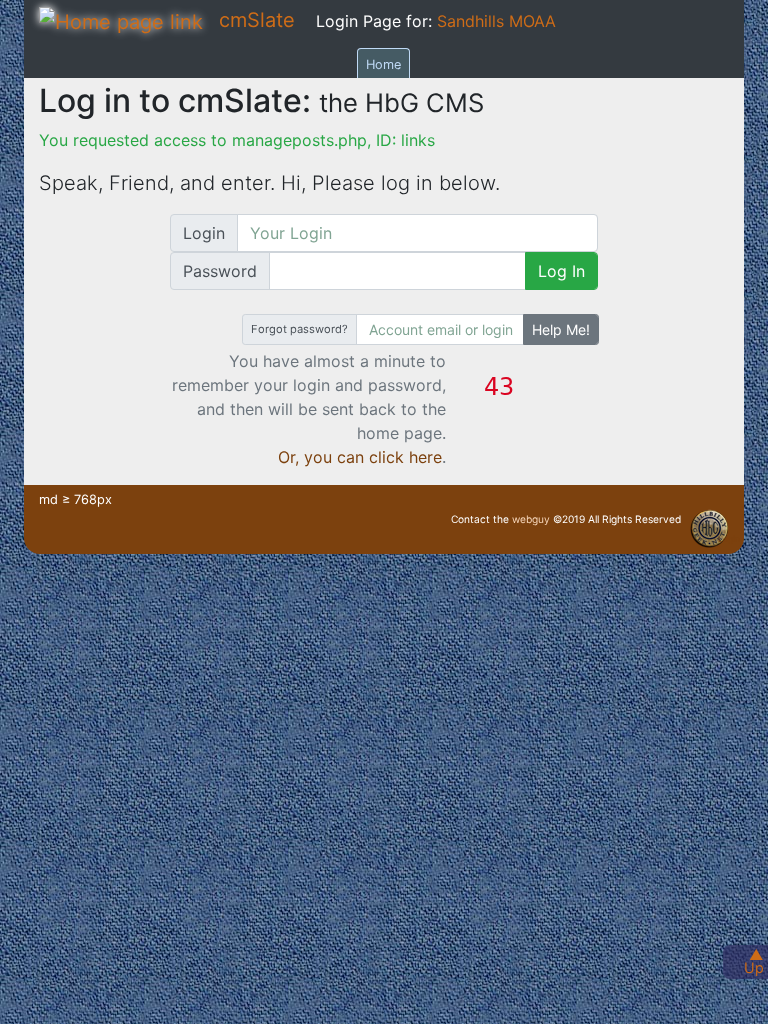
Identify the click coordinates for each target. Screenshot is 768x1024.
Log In (561, 271)
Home (383, 64)
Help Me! (561, 329)
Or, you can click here (360, 457)
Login (204, 233)
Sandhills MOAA (496, 21)
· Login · (729, 539)
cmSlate (257, 20)
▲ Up (754, 961)
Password (220, 271)
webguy (531, 519)
